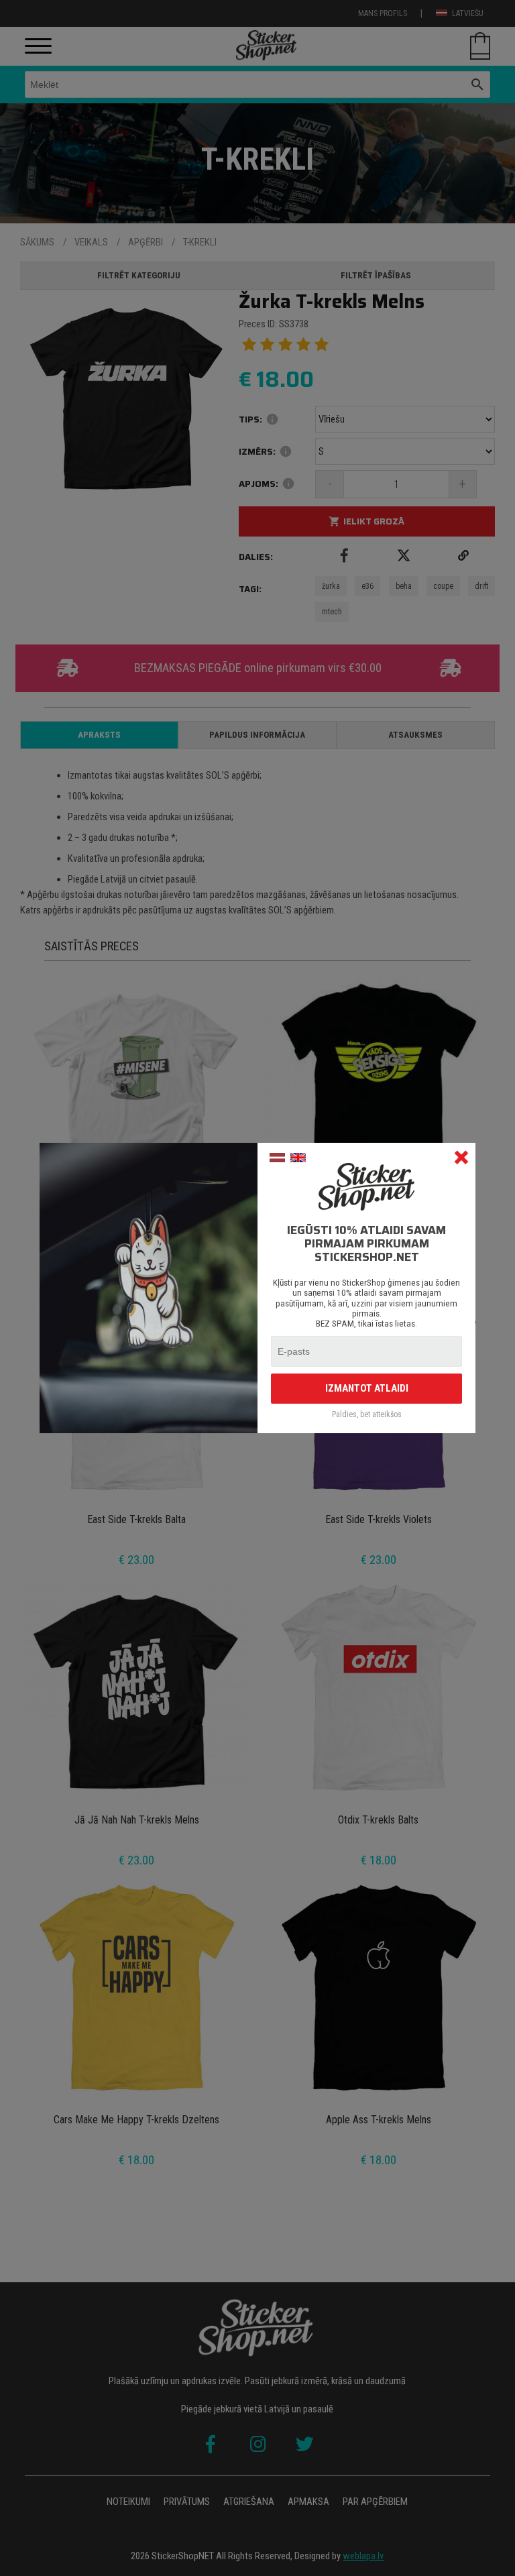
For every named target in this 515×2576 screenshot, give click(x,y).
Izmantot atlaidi (367, 1388)
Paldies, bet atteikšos (367, 1415)
